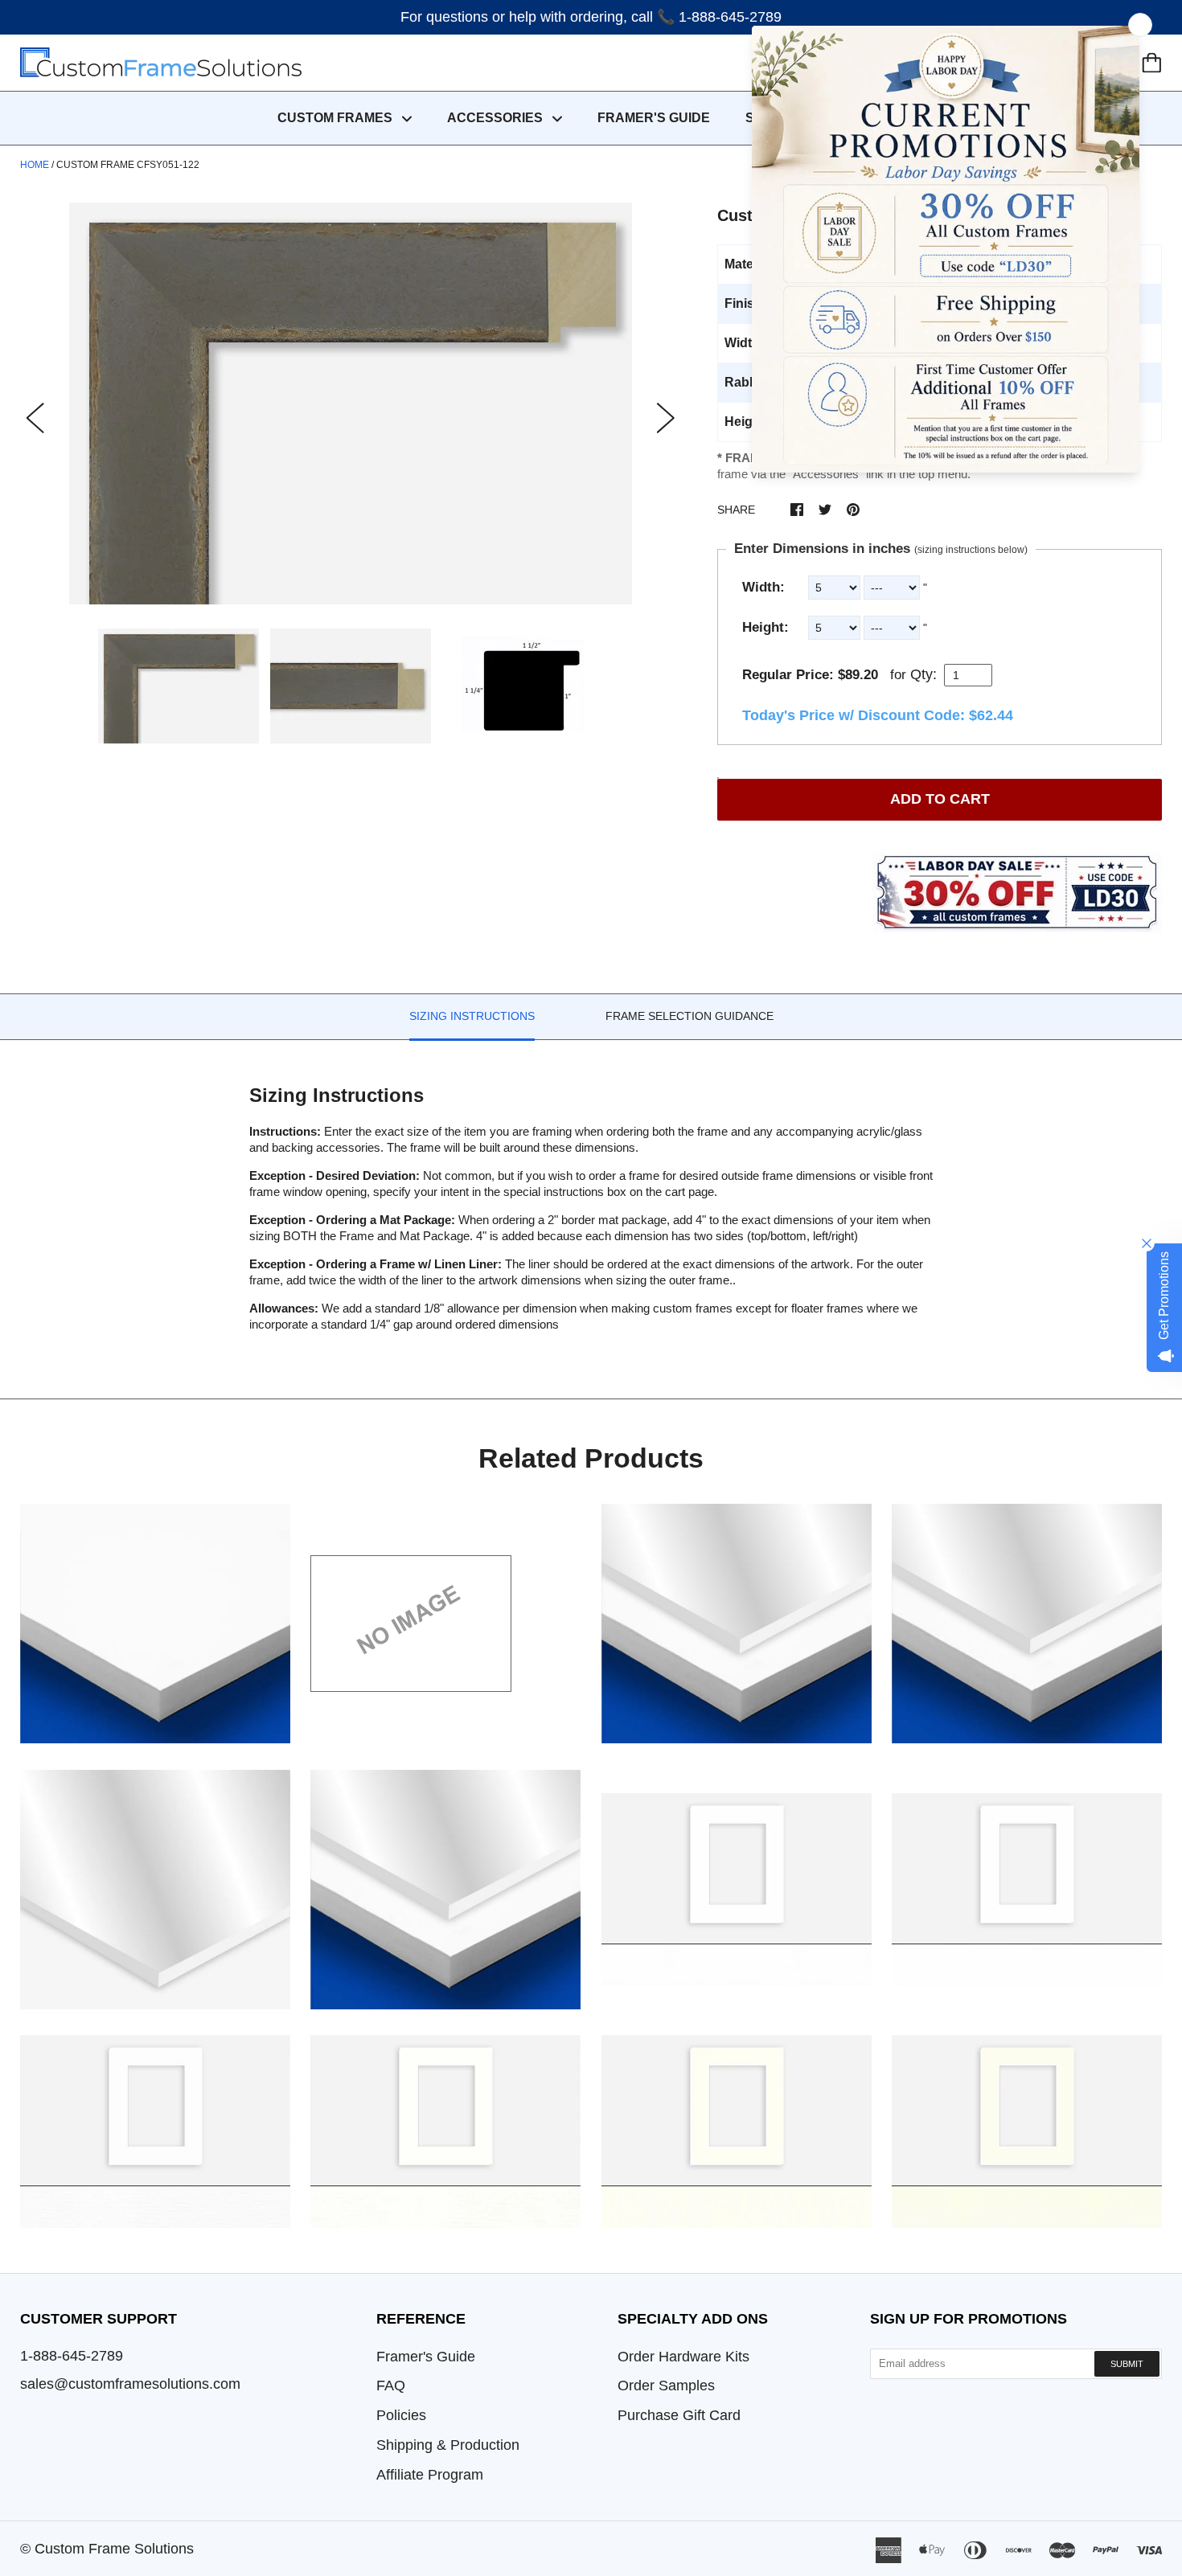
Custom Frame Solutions (114, 2549)
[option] (351, 403)
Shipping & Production (448, 2445)
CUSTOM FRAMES (337, 118)
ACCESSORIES (497, 118)
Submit (1127, 2364)
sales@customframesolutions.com (130, 2384)
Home (35, 165)
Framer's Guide (426, 2357)
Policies (401, 2415)
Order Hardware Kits (683, 2357)
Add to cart (940, 799)
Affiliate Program (430, 2475)
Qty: (923, 674)
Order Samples (666, 2386)
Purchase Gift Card (679, 2415)
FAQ (391, 2386)
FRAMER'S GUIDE (654, 118)
